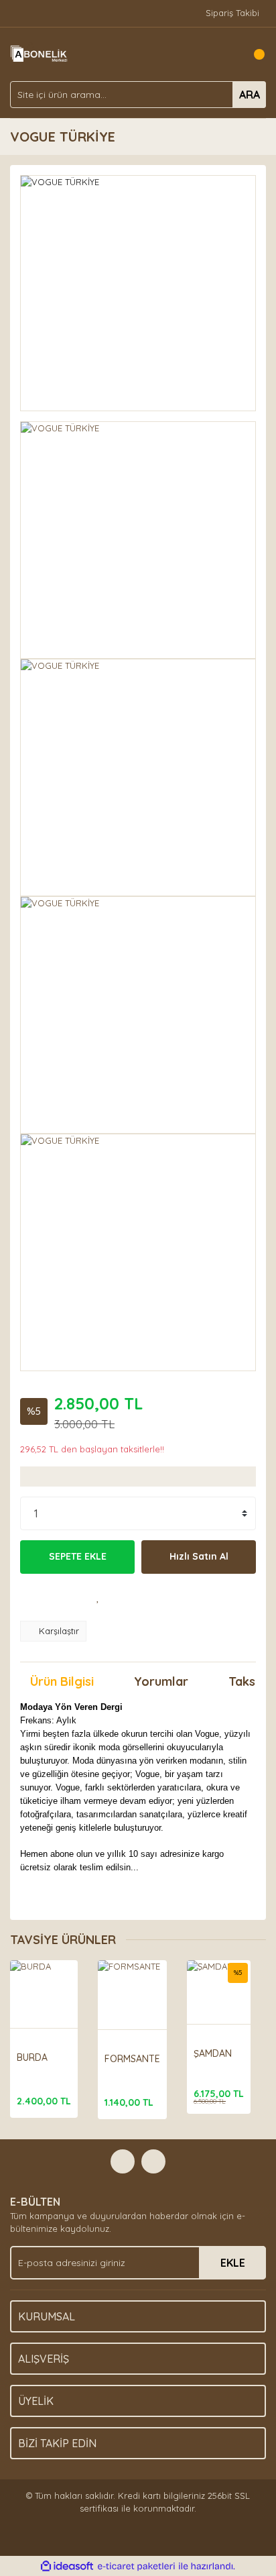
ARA (250, 95)
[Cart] (253, 54)
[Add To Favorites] (98, 1597)
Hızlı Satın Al (199, 1556)
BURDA (32, 2057)
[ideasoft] (67, 2567)
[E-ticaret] (136, 2567)
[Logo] (40, 53)
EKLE (233, 2263)
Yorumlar (161, 1681)
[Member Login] (226, 54)
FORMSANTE (132, 2059)
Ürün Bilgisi (62, 1681)
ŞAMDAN (213, 2053)
